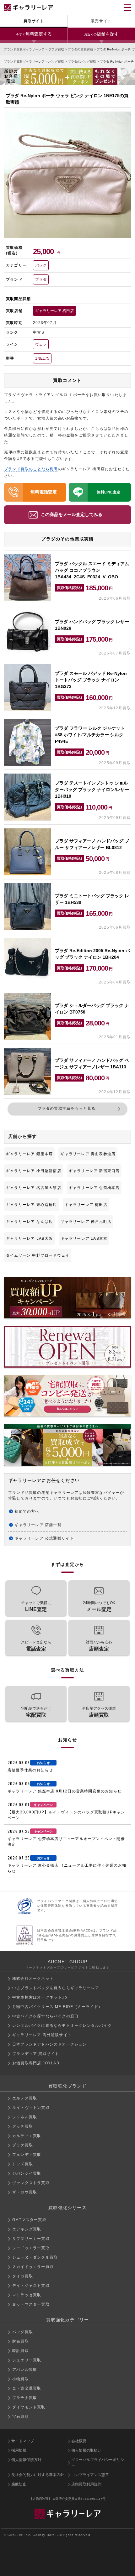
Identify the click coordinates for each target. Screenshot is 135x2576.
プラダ (41, 279)
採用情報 (19, 2450)
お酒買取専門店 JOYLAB (36, 2063)
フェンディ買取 (27, 2155)
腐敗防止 (19, 2484)
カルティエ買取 (27, 2136)
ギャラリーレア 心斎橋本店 (94, 1188)
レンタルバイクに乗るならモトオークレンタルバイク (62, 2026)
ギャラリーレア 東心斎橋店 (32, 1205)
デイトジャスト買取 (31, 2286)
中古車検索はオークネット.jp (40, 1997)
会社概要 (79, 2441)
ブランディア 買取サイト (36, 2054)
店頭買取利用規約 (86, 2484)
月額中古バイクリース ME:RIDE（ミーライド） (57, 2007)
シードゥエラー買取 (31, 2248)
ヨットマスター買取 (31, 2304)
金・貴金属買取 (27, 2388)
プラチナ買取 (25, 2398)
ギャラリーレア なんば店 (29, 1222)
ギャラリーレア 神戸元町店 (86, 1222)
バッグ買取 (56, 62)
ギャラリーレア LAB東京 (84, 1238)
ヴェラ (41, 344)
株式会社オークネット (33, 1979)
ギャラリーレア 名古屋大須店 (34, 1188)
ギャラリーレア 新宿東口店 (94, 1171)
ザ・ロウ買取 (25, 2192)
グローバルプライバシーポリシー (98, 2463)
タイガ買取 (23, 2276)
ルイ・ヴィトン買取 (31, 2108)
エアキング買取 (27, 2229)
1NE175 (42, 358)
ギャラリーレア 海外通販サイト (42, 2035)
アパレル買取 (25, 2370)
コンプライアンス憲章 (90, 2475)
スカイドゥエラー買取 (33, 2267)
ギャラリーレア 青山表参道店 (88, 1154)
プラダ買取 (56, 49)
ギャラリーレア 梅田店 (54, 311)
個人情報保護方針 (26, 2460)
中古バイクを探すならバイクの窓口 (45, 2016)
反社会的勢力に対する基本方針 (38, 2475)
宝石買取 (21, 2417)
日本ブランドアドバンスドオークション (50, 2044)
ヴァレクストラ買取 (31, 2183)
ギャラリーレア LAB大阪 (30, 1238)
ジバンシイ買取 (27, 2173)
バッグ (41, 265)
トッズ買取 (23, 2164)
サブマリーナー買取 (31, 2239)
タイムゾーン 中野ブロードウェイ (38, 1255)
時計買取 (21, 2351)
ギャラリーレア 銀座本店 (29, 1154)
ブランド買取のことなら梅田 (31, 469)
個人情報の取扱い (86, 2450)
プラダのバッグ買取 (82, 62)
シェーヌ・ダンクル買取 (35, 2257)
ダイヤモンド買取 (29, 2407)
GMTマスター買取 (29, 2220)
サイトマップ (23, 2441)
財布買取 (21, 2341)
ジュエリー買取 (27, 2360)
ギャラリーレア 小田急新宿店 (34, 1171)
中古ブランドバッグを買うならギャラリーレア (56, 1988)
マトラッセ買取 (27, 2295)
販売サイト (101, 21)
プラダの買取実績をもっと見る (67, 1108)
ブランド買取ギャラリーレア (24, 49)
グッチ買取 (23, 2126)
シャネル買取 (25, 2117)
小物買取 (21, 2379)
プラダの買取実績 (80, 49)
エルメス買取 (25, 2098)
